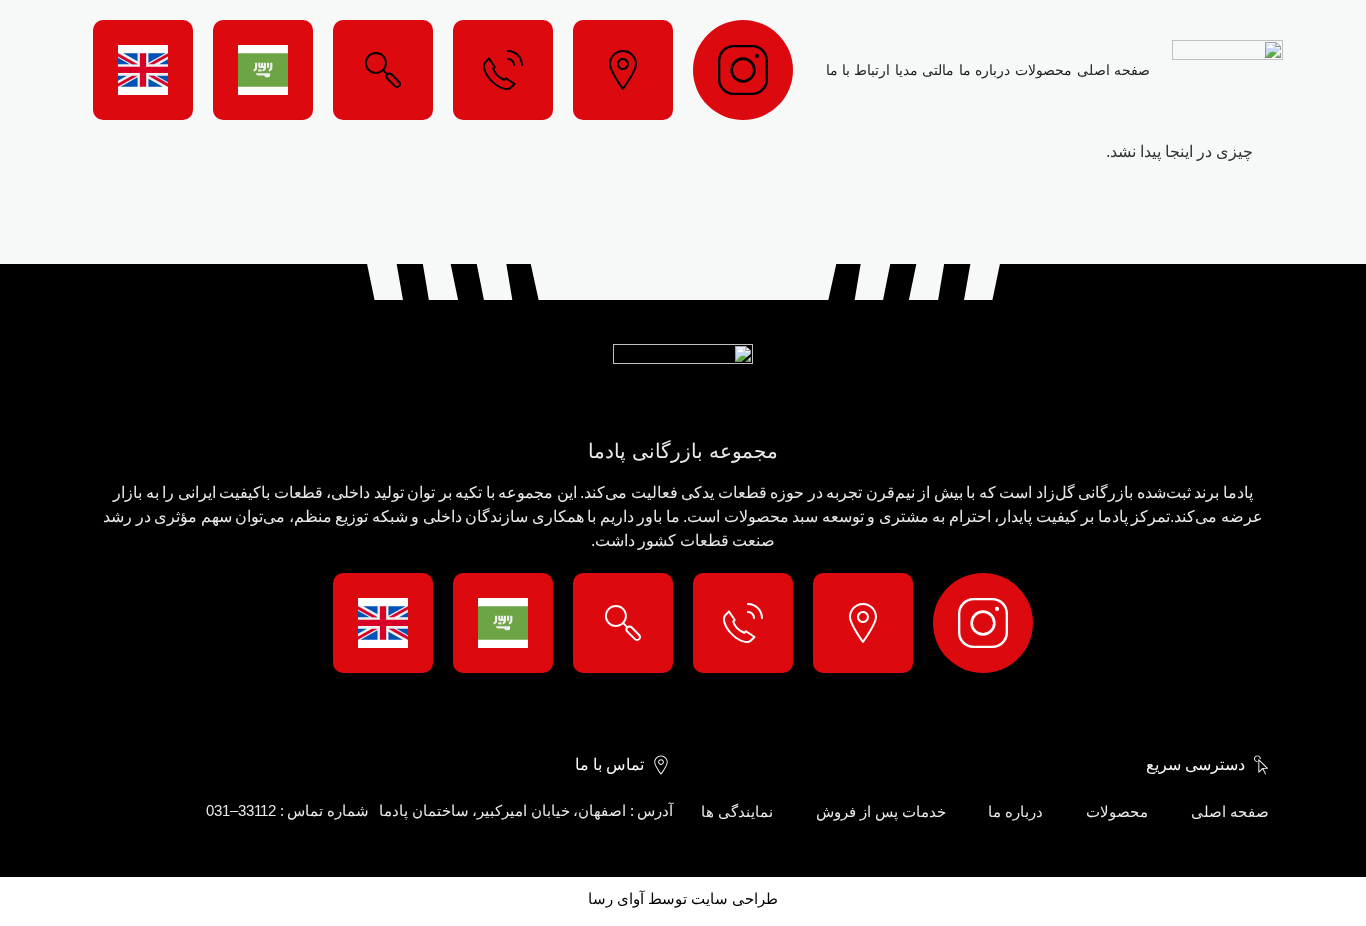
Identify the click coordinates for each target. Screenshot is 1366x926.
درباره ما (984, 70)
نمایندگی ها (737, 811)
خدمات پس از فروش (881, 811)
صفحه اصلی (1113, 70)
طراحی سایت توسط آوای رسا (683, 898)
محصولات (1043, 70)
